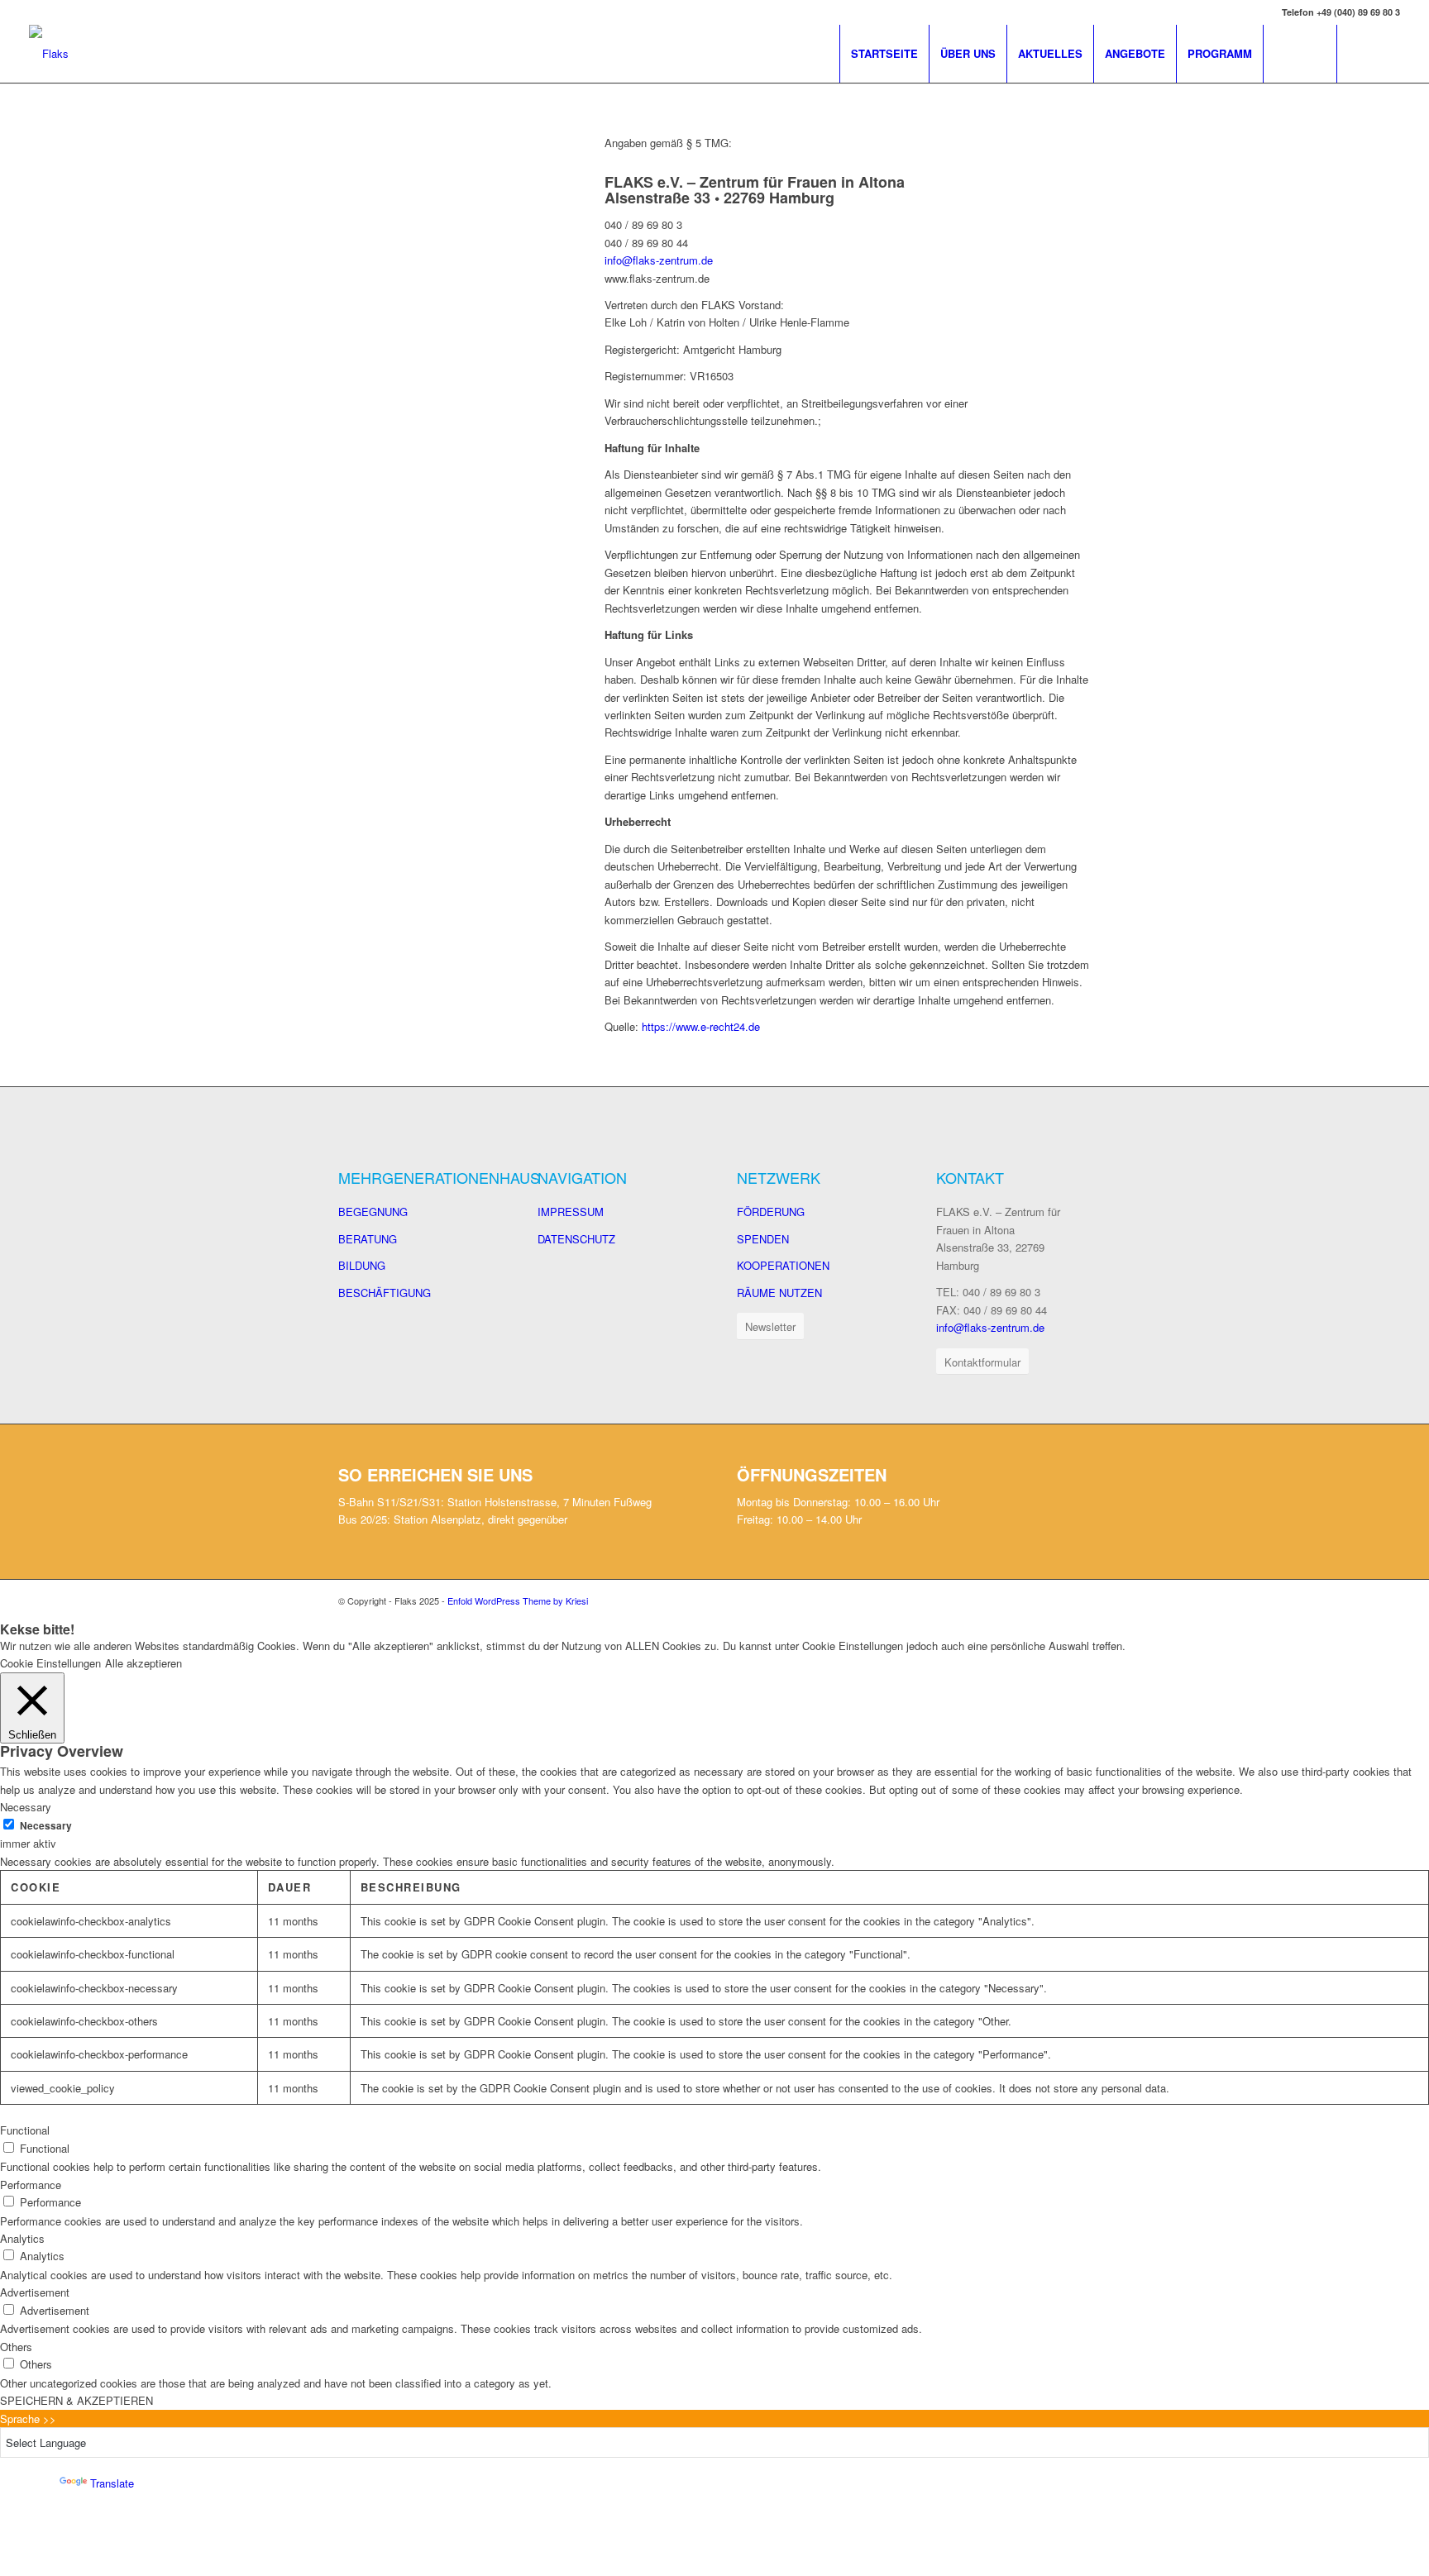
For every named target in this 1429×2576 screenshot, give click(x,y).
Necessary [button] (26, 1807)
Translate (112, 2483)
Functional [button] (25, 2130)
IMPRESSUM (571, 1212)
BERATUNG (368, 1239)
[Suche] (1300, 54)
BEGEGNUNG (373, 1212)
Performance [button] (31, 2185)
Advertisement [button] (35, 2292)
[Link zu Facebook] (1363, 53)
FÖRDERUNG (771, 1212)
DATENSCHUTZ (576, 1239)
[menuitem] (884, 54)
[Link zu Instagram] (1388, 53)
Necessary (46, 1826)
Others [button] (16, 2347)
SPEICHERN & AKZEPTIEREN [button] (76, 2400)
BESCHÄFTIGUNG (385, 1293)
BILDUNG (362, 1265)
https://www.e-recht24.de (701, 1026)
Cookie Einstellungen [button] (50, 1663)
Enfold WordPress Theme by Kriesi (518, 1600)
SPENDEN (763, 1239)
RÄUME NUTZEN (779, 1293)
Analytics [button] (22, 2238)
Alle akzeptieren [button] (143, 1663)
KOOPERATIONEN (783, 1265)
